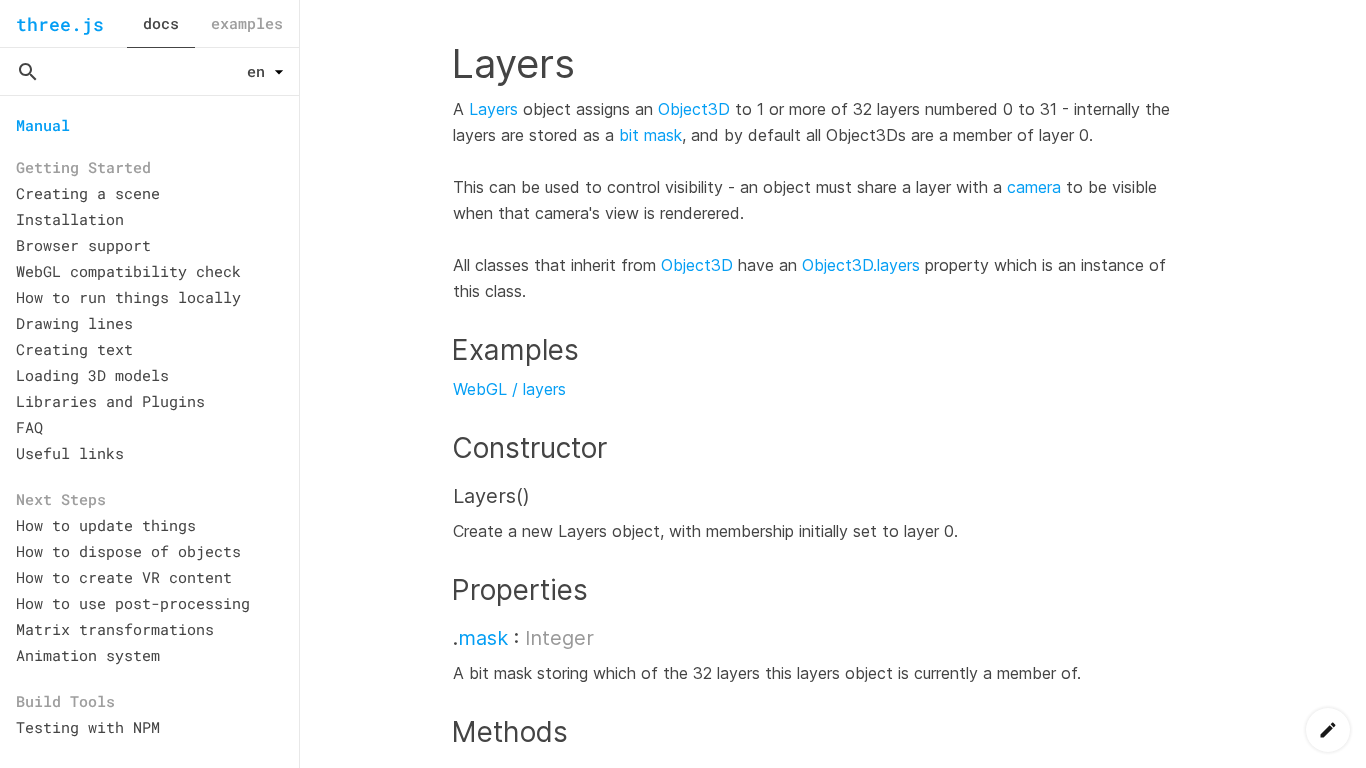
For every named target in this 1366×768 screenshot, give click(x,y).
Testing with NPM (88, 727)
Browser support (83, 245)
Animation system (88, 655)
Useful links (70, 453)
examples (247, 23)
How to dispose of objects (128, 551)
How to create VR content (124, 577)
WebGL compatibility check (128, 271)
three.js (60, 24)
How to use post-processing (133, 603)
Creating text (74, 349)
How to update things (106, 525)
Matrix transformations (115, 629)
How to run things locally (128, 297)
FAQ (29, 427)
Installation (70, 219)
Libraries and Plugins (110, 401)
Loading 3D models (92, 375)
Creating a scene (88, 193)
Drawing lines (74, 323)
